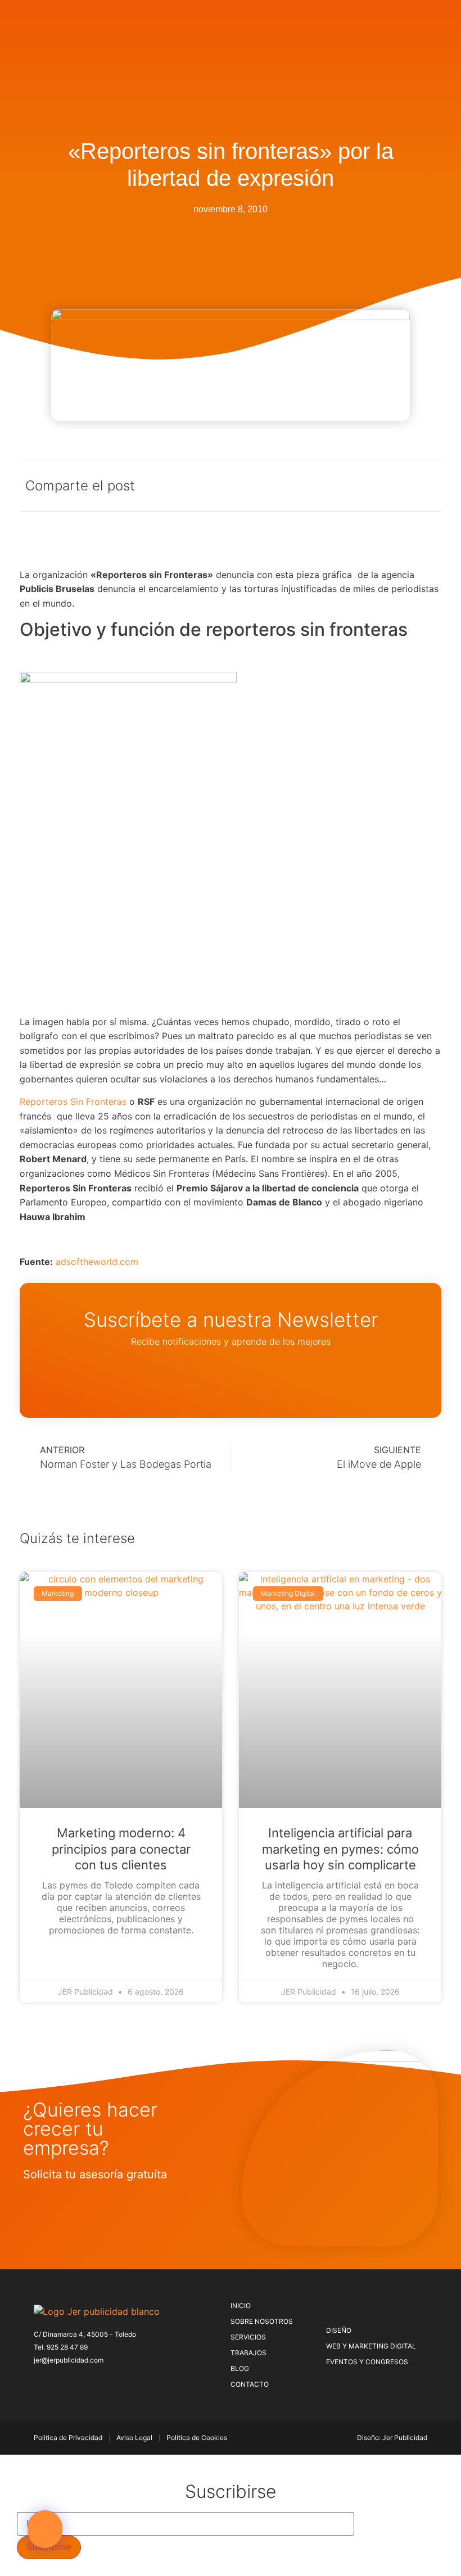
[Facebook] (39, 2382)
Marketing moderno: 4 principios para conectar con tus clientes (121, 1849)
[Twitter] (57, 2382)
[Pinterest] (76, 2382)
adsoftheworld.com (97, 1262)
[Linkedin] (113, 2382)
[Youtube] (132, 2382)
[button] (45, 2529)
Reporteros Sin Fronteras (73, 1102)
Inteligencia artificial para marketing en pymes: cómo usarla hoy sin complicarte (340, 1849)
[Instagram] (94, 2382)
